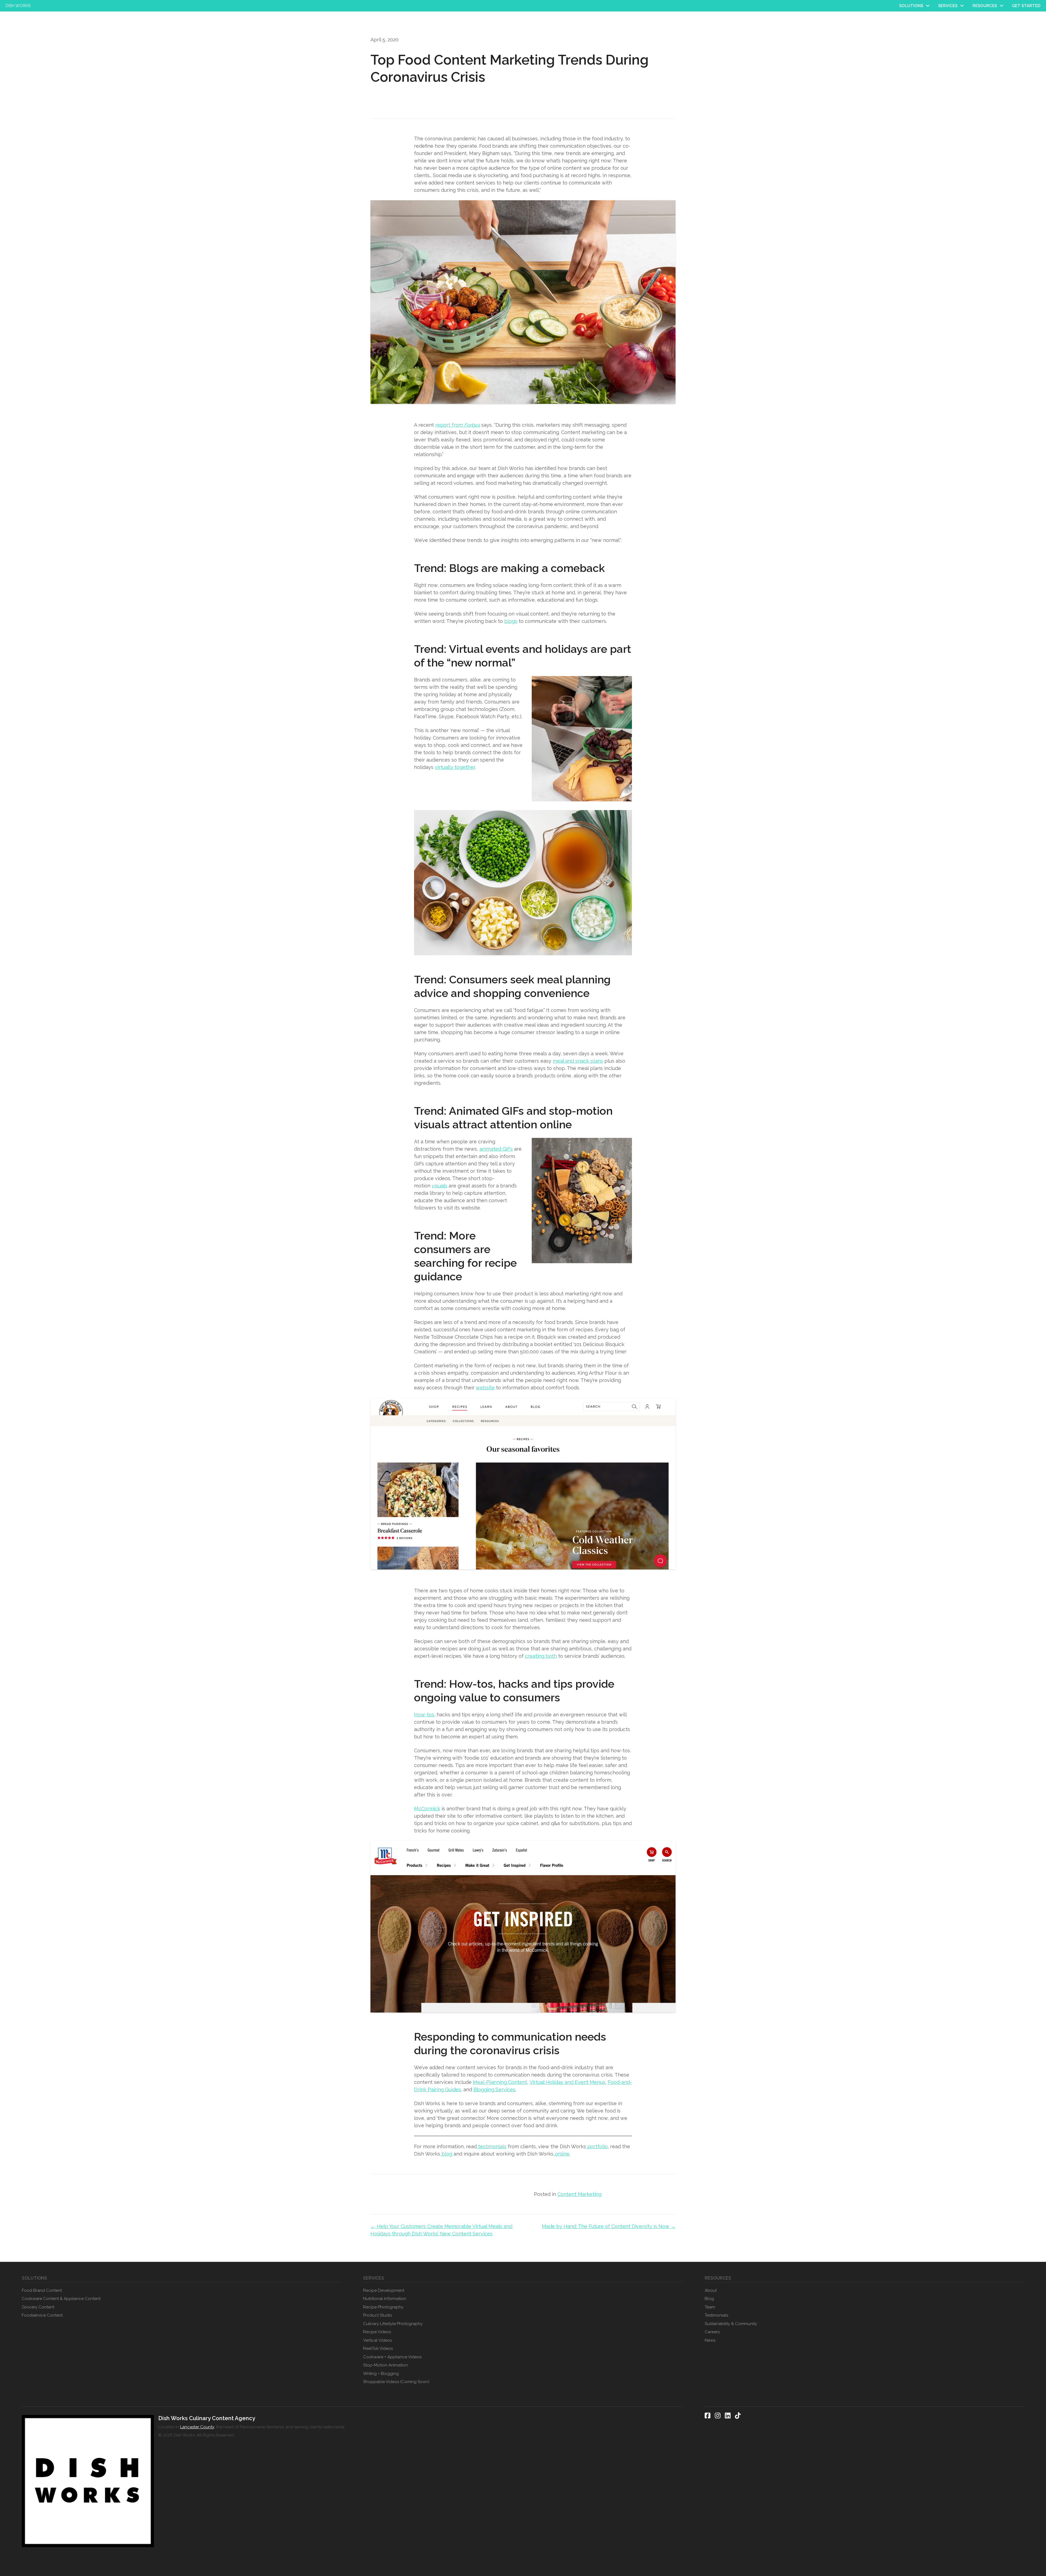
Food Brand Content (42, 2290)
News (710, 2340)
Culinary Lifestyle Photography (393, 2324)
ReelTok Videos (378, 2348)
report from (458, 425)
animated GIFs (496, 1149)
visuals (440, 1186)
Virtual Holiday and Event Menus (567, 2082)
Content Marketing (579, 2194)
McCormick (427, 1809)
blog (446, 2154)
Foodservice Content (42, 2315)
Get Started (1026, 6)
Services (948, 6)
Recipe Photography (383, 2307)
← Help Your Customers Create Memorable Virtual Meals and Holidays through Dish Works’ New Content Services (441, 2230)
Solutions (911, 6)
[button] (928, 6)
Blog (709, 2299)
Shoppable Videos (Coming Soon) (396, 2382)
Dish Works (18, 6)
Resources (985, 6)
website (485, 1388)
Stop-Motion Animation (385, 2365)
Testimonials (716, 2315)
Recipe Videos (377, 2332)
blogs (511, 621)
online (561, 2154)
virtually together (455, 767)
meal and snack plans (578, 1061)
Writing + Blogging (381, 2374)
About (711, 2290)
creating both (541, 1656)
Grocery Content (38, 2307)
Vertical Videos (377, 2340)
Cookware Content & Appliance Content (61, 2299)
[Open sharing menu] (627, 797)
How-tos (424, 1715)
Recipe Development (384, 2290)
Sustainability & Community (731, 2324)
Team (710, 2307)
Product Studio (378, 2315)
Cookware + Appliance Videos (392, 2357)
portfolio (597, 2146)
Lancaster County (197, 2427)
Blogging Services (494, 2089)
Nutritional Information (385, 2299)
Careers (712, 2332)
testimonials (492, 2146)
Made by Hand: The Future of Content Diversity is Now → (609, 2226)
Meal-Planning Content (500, 2082)
